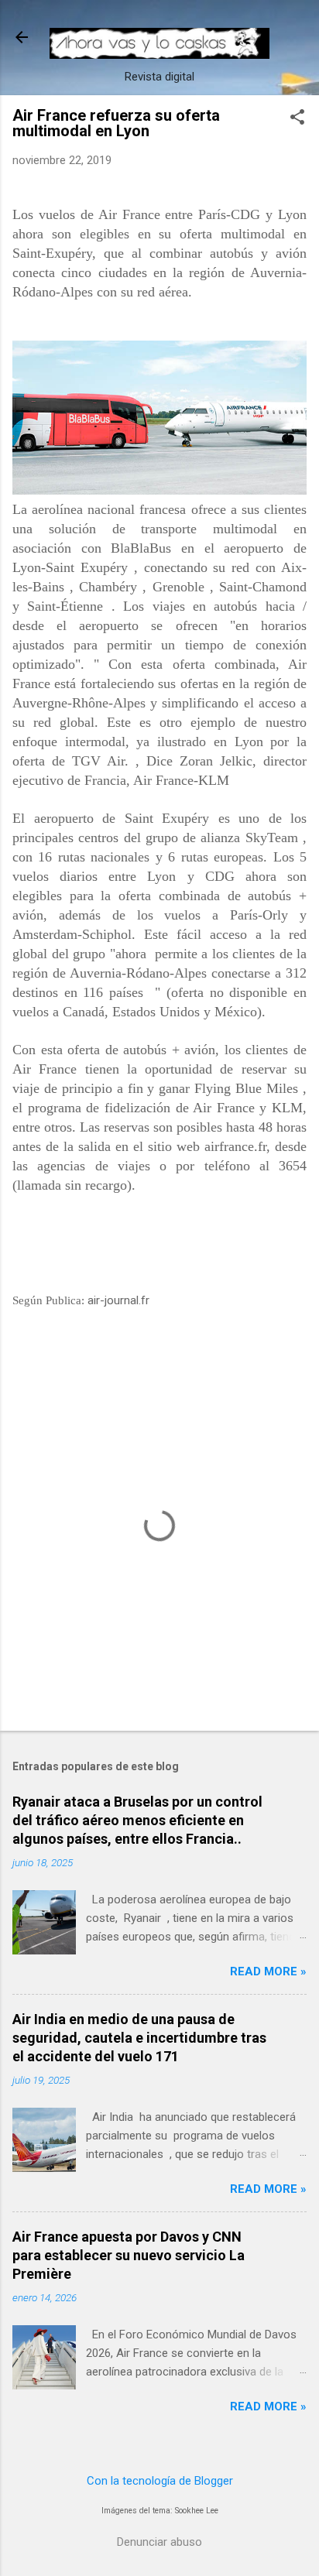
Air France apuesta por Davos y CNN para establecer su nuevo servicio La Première (129, 2255)
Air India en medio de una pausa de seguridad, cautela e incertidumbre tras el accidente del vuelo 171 (139, 2038)
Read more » (268, 1971)
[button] (297, 118)
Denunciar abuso (159, 2542)
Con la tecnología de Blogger (160, 2481)
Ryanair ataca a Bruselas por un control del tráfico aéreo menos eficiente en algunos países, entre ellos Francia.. (137, 1820)
